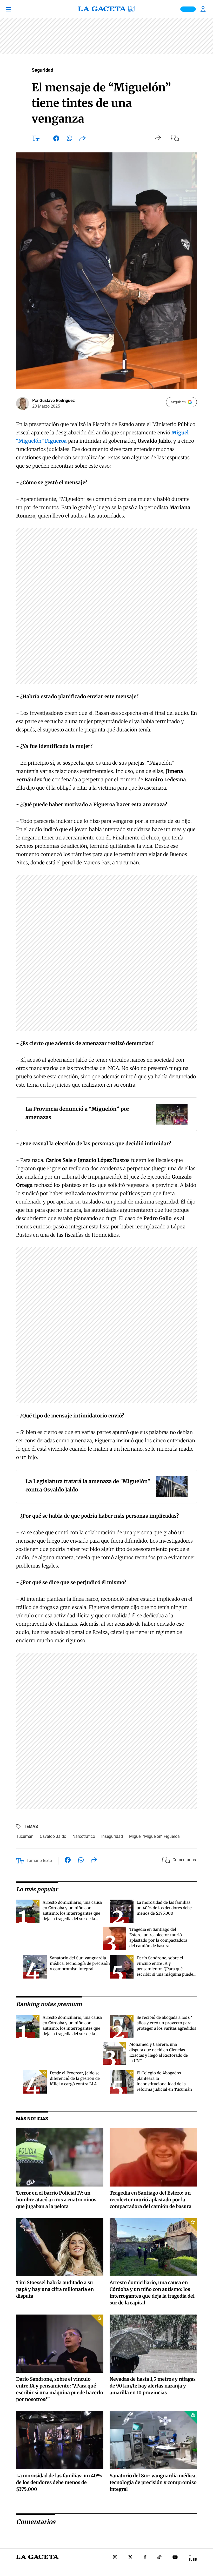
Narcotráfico (84, 1836)
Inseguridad (112, 1836)
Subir (193, 2560)
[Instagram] (115, 2558)
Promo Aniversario (188, 9)
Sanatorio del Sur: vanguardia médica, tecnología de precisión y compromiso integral (80, 1963)
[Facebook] (145, 2558)
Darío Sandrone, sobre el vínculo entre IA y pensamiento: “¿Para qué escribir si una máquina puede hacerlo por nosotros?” (165, 1969)
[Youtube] (175, 2558)
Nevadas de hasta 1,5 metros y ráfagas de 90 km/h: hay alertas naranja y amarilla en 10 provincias (153, 2386)
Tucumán (25, 1836)
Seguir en (178, 402)
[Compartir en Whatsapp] (69, 139)
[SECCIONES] (16, 9)
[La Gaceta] (106, 9)
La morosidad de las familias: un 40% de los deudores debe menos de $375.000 (164, 1908)
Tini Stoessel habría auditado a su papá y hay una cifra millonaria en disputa (55, 2289)
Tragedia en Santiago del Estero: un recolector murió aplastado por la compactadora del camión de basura (151, 2200)
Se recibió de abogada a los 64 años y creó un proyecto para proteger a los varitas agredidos (166, 2023)
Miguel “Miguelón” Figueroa (154, 1836)
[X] (130, 2558)
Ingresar (204, 9)
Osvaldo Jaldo (53, 1836)
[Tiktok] (159, 2558)
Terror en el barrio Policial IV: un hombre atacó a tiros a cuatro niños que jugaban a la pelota (56, 2200)
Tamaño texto (39, 1861)
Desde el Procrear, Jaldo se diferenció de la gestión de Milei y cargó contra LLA (75, 2078)
